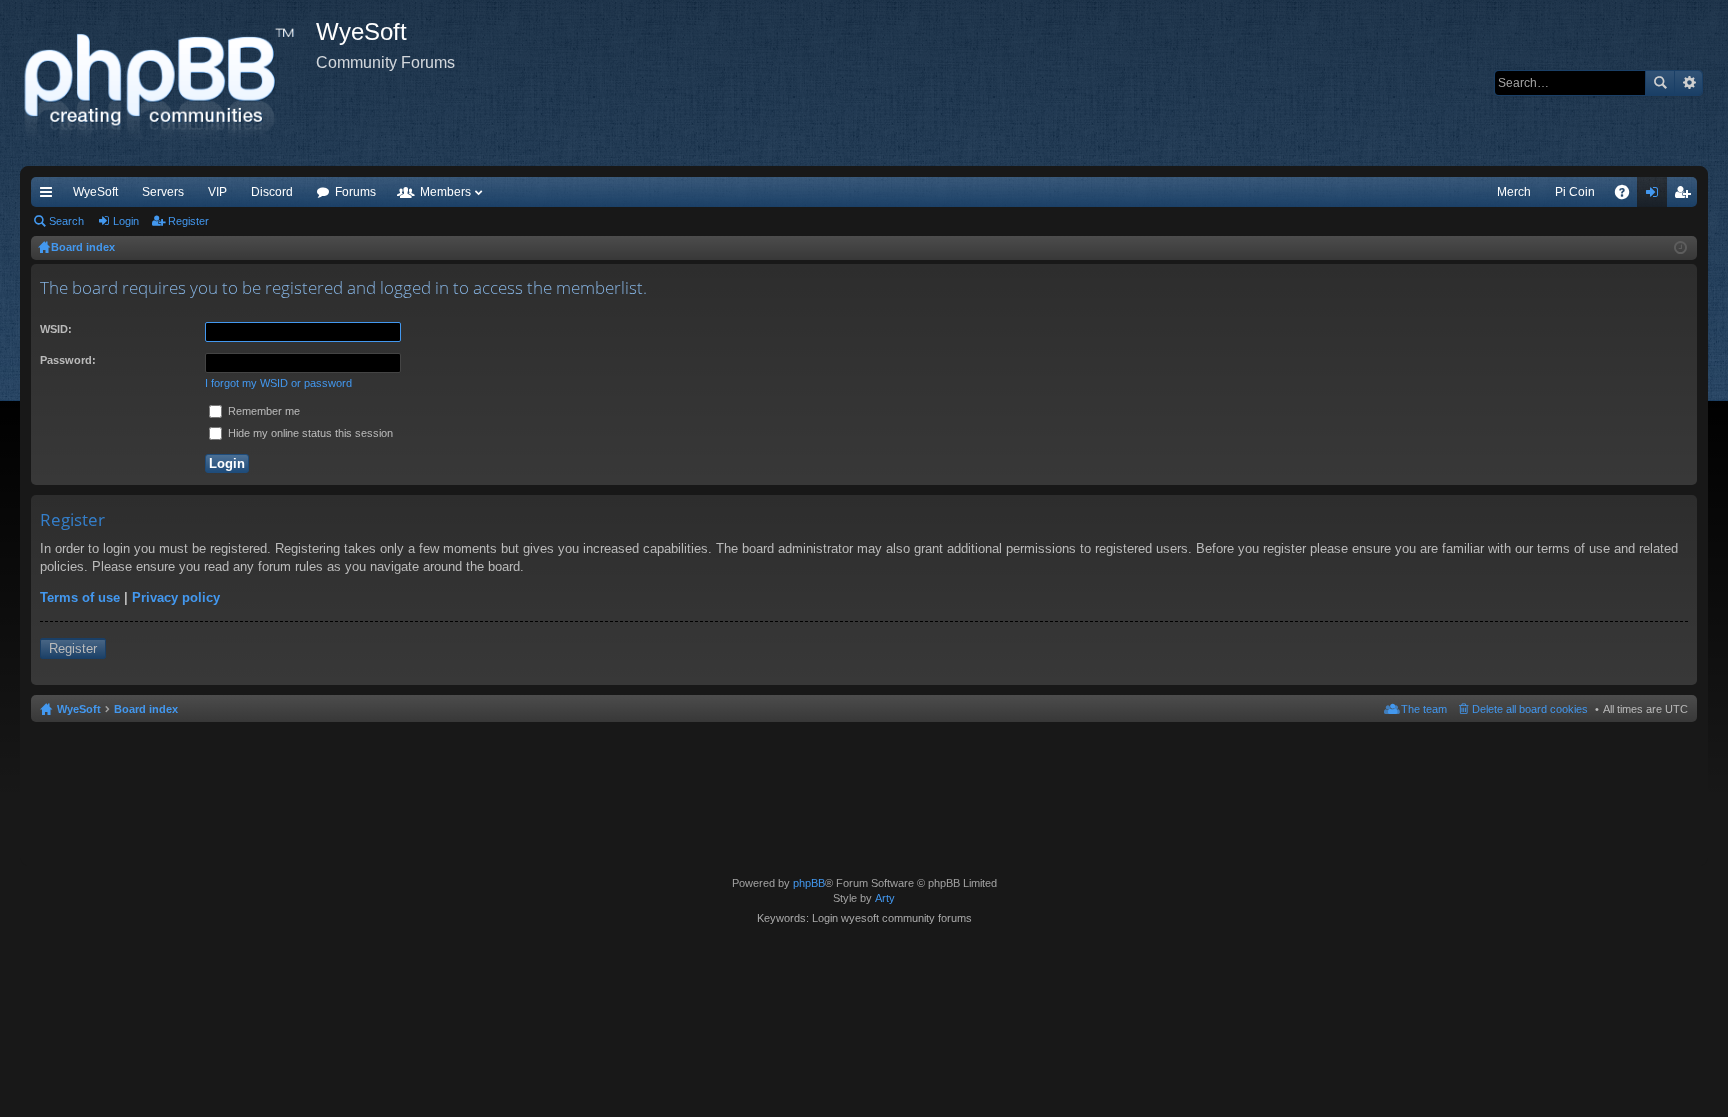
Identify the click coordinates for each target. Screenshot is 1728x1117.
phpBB (809, 883)
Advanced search (1688, 83)
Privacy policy (176, 597)
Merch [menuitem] (1514, 192)
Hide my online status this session (309, 433)
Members (445, 192)
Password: (68, 360)
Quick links (50, 196)
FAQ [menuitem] (1628, 196)
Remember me (262, 411)
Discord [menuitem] (272, 192)
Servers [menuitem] (163, 192)
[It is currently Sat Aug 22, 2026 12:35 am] (1680, 248)
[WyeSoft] (168, 83)
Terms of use (80, 597)
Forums (355, 192)
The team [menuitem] (1424, 709)
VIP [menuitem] (217, 192)
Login (126, 221)
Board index (146, 709)
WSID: (56, 329)
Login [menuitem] (1656, 196)
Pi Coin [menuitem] (1575, 192)
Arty (885, 898)
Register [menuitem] (1686, 196)
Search (1660, 83)
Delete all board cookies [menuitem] (1530, 709)
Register (188, 221)
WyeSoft (95, 192)
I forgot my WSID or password (278, 383)
